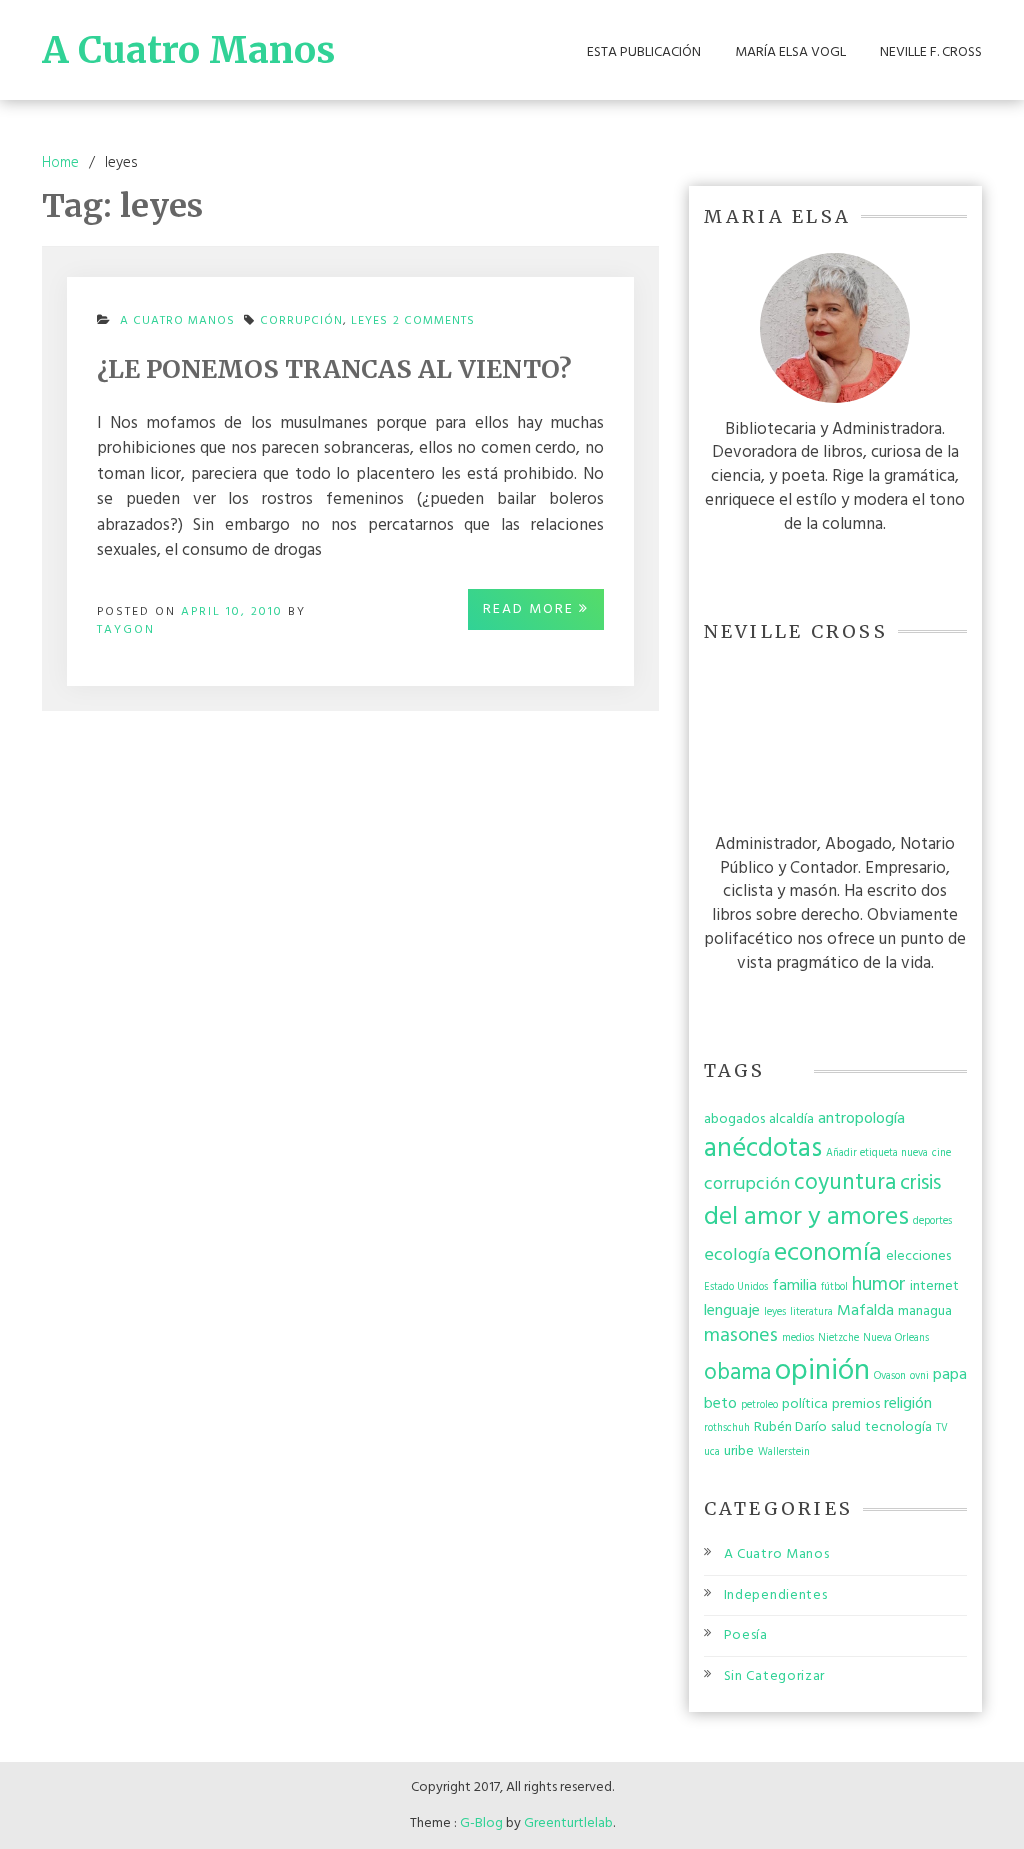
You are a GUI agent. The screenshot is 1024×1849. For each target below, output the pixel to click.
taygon (126, 630)
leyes (369, 321)
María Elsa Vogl (790, 53)
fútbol (834, 1287)
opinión (822, 1371)
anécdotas (763, 1149)
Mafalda (865, 1311)
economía (828, 1253)
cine (941, 1153)
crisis (920, 1183)
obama (737, 1373)
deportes (932, 1221)
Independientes (776, 1595)
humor (879, 1285)
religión (908, 1404)
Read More (531, 609)
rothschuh (727, 1428)
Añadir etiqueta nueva (877, 1153)
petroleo (759, 1405)
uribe (739, 1451)
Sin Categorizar (775, 1676)
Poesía (746, 1635)
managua (925, 1311)
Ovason (890, 1376)
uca (712, 1452)
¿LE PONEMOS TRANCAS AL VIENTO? (334, 369)
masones (741, 1336)
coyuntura (845, 1183)
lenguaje (732, 1311)
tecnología (898, 1427)
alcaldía (791, 1119)
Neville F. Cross (931, 53)
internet (934, 1286)
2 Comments (434, 326)
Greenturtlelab (568, 1823)
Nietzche (838, 1338)
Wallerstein (784, 1452)
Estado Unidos (736, 1287)
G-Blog (481, 1823)
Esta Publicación (644, 53)
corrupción (301, 321)
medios (798, 1338)
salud (846, 1427)
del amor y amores (806, 1217)
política (805, 1404)
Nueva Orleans (896, 1338)
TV (942, 1428)
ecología (737, 1255)
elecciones (918, 1256)
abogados (734, 1119)
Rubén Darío (790, 1427)
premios (856, 1404)
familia (794, 1286)
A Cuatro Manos (188, 50)
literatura (811, 1312)
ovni (919, 1376)
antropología (861, 1119)
